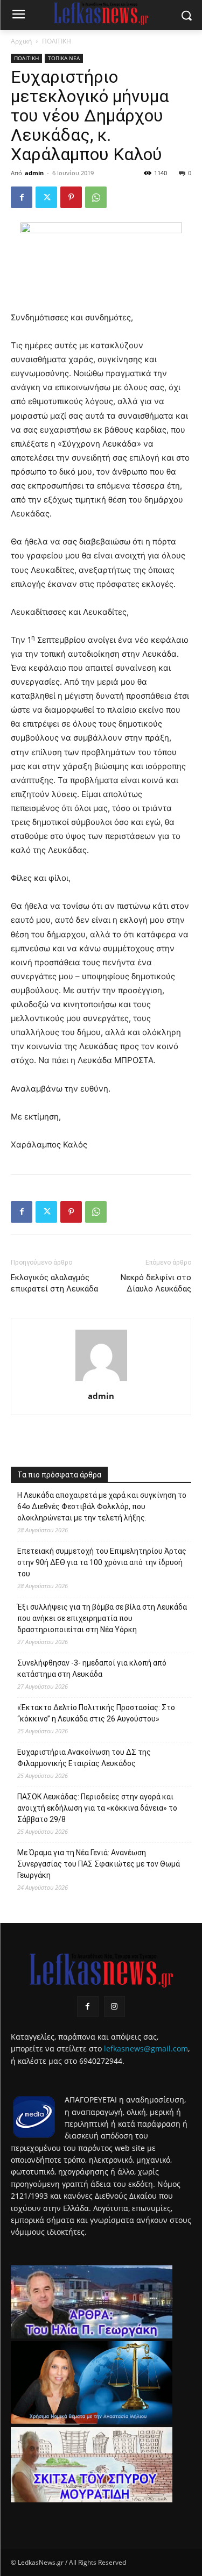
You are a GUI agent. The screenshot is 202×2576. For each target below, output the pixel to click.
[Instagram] (114, 2007)
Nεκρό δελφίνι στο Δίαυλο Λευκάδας (155, 1283)
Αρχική (21, 41)
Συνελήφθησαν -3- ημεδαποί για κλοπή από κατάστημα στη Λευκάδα (92, 1669)
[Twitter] (46, 197)
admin (34, 173)
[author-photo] (101, 1381)
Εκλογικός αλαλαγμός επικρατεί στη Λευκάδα (54, 1283)
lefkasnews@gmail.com (146, 2048)
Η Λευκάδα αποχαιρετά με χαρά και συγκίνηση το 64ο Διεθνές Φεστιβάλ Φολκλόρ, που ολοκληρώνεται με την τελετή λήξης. (102, 1506)
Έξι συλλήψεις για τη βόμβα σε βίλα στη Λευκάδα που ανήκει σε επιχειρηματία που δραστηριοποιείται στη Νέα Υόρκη (102, 1618)
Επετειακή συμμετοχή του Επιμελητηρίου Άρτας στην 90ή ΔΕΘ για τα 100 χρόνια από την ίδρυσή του (102, 1562)
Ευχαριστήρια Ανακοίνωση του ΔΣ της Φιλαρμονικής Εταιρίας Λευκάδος (84, 1758)
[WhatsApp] (96, 197)
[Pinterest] (71, 197)
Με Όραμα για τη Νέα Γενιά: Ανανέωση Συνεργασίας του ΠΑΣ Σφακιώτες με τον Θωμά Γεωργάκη (99, 1864)
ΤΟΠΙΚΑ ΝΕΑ (64, 58)
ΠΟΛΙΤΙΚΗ (57, 41)
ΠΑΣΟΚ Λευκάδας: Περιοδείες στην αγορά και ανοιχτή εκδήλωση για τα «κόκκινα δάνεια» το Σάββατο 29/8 (97, 1808)
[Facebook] (22, 197)
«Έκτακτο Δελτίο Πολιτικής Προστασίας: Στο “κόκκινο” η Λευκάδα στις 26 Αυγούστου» (96, 1713)
